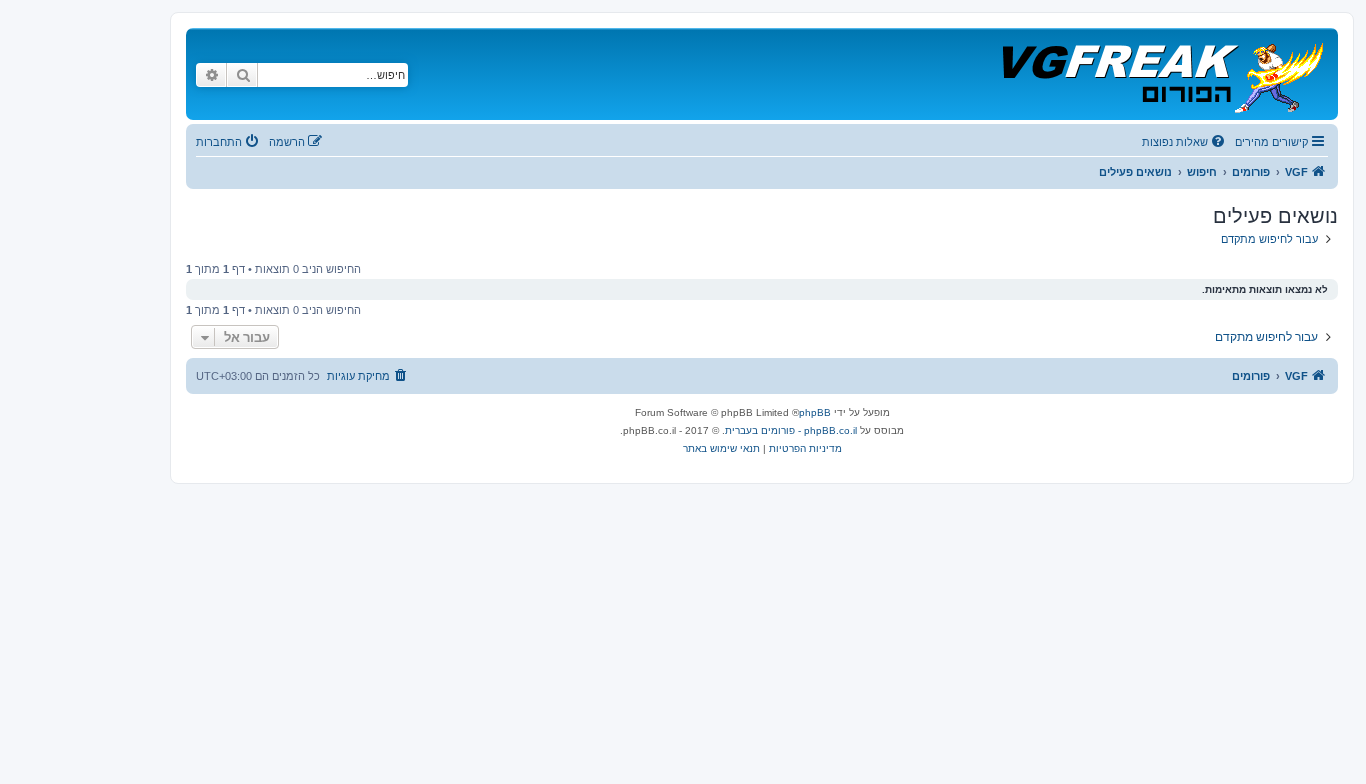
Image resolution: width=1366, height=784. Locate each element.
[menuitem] (1185, 142)
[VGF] (1161, 74)
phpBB (815, 412)
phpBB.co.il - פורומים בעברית (791, 430)
